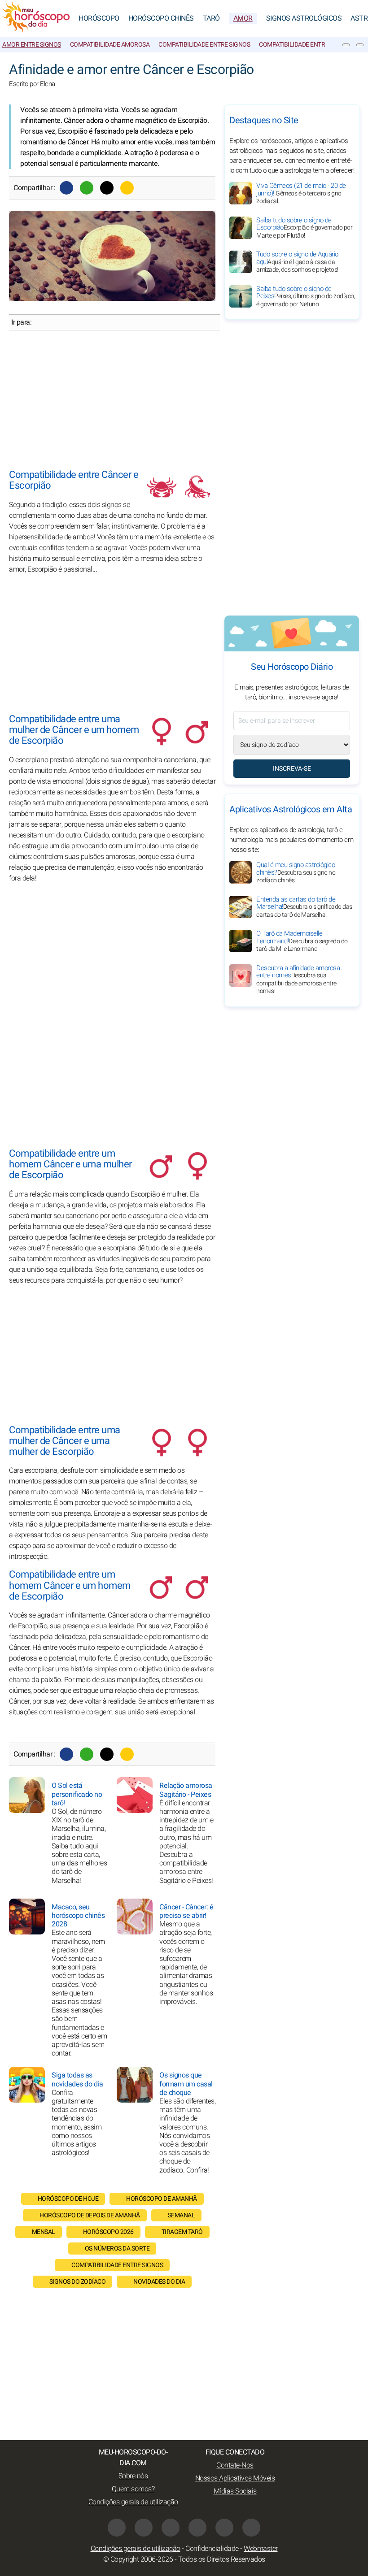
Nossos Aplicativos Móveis (235, 2478)
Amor (243, 18)
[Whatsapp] (87, 188)
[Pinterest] (197, 2528)
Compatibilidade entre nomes (304, 45)
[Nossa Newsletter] (346, 45)
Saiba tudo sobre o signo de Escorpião (304, 228)
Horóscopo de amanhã (162, 2199)
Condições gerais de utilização (133, 2502)
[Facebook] (66, 188)
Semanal (182, 2215)
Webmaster (261, 2549)
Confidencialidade (212, 2549)
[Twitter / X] (107, 188)
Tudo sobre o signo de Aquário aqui (297, 262)
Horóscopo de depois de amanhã (90, 2215)
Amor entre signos (32, 45)
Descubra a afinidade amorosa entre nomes (298, 980)
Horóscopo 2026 (108, 2232)
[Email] (127, 188)
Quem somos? (133, 2489)
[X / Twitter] (144, 2528)
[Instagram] (171, 2528)
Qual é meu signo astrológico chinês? (296, 872)
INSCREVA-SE (292, 769)
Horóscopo (99, 18)
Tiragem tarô (182, 2232)
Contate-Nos (235, 2465)
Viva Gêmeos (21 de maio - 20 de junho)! (301, 193)
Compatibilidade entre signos (204, 45)
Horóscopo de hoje (68, 2199)
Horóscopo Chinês (161, 18)
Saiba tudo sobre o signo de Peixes (306, 296)
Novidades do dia (159, 2282)
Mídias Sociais (235, 2491)
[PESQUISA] (360, 45)
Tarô (211, 18)
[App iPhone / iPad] (224, 2528)
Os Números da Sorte (117, 2249)
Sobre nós (133, 2476)
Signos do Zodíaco (78, 2282)
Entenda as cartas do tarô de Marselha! (304, 907)
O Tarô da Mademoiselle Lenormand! (302, 941)
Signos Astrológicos (304, 18)
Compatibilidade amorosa (110, 45)
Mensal (44, 2232)
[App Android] (251, 2528)
